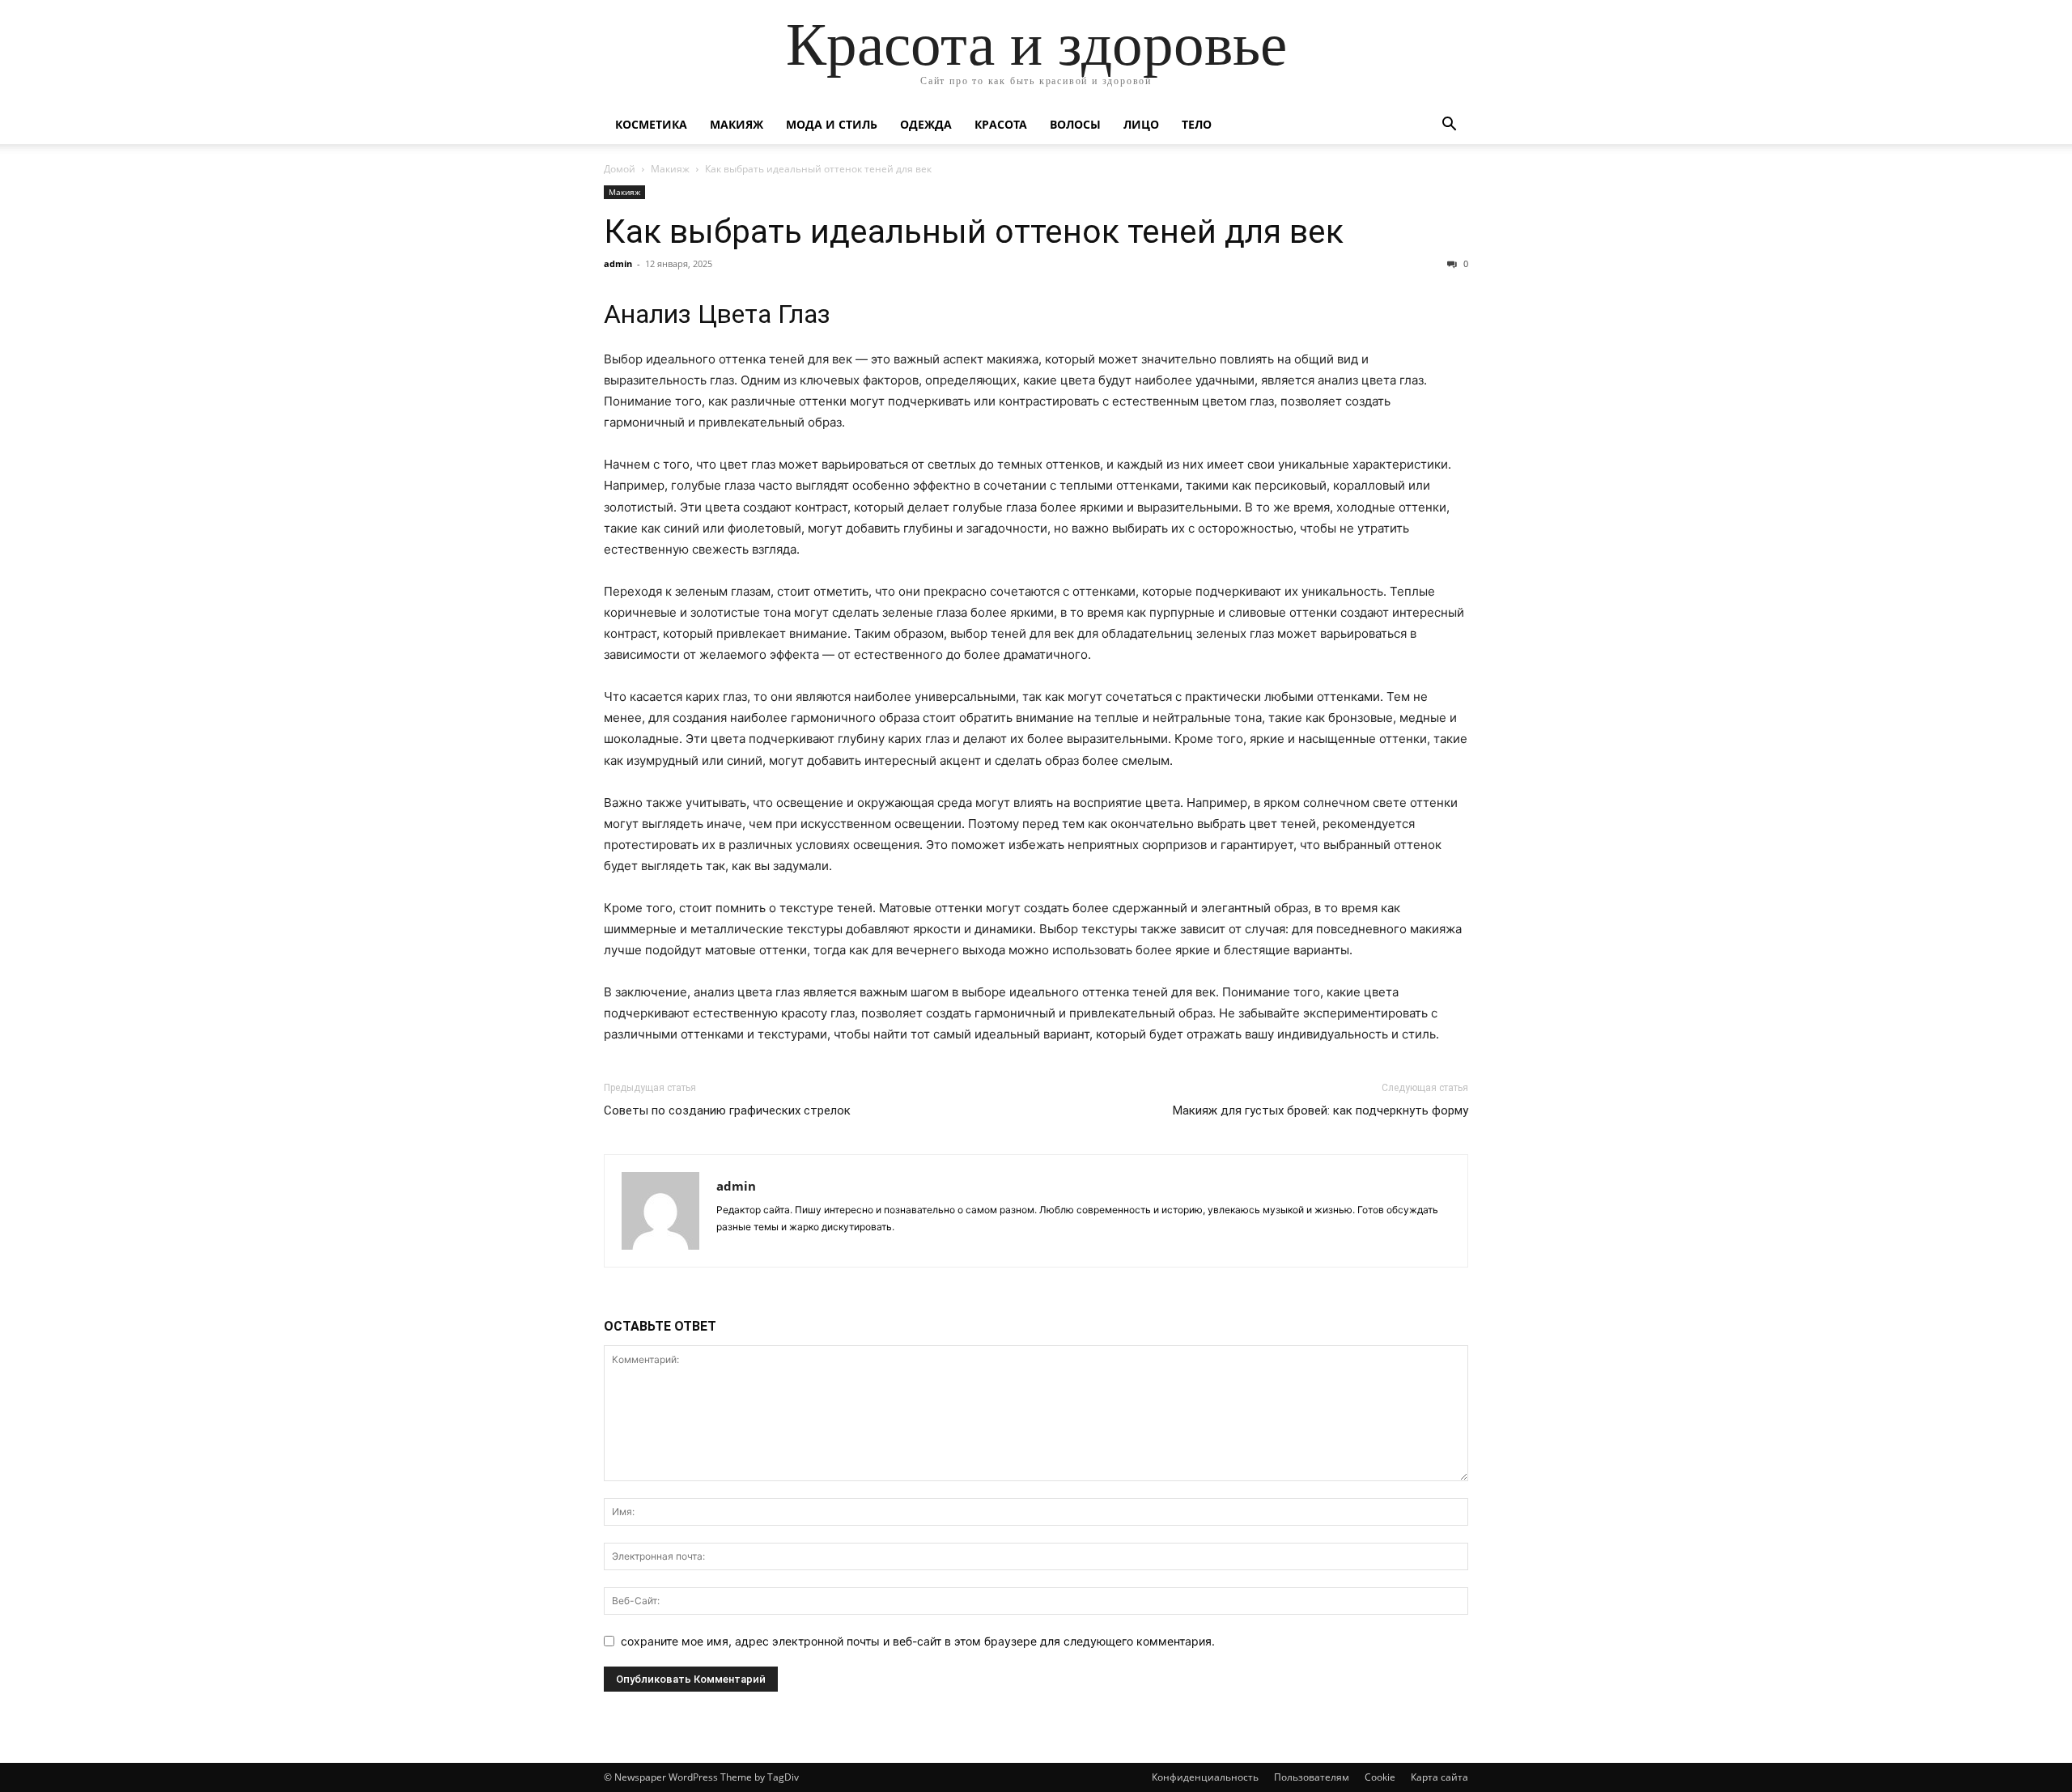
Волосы (1075, 124)
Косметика (651, 124)
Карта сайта (1439, 1777)
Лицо (1141, 124)
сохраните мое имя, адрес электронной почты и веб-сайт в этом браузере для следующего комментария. (918, 1641)
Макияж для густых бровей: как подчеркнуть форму (1320, 1110)
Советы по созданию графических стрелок (727, 1110)
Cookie (1380, 1777)
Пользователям (1312, 1777)
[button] (1449, 126)
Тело (1197, 124)
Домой (620, 169)
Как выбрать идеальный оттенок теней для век (974, 231)
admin (618, 263)
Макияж (737, 124)
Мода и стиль (832, 124)
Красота (1001, 124)
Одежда (926, 124)
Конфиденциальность (1205, 1777)
